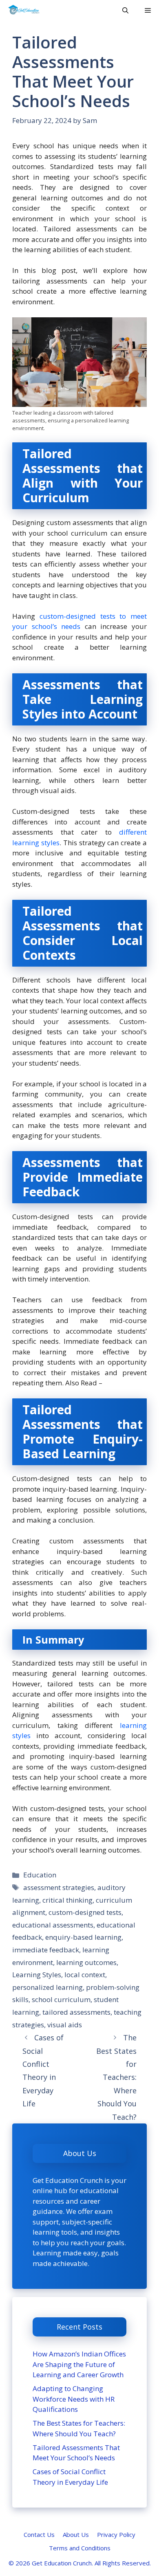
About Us (76, 2534)
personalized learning (47, 1987)
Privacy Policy (116, 2534)
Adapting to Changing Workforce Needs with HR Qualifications (74, 2399)
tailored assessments (76, 2012)
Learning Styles (37, 1975)
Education (40, 1875)
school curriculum (61, 1999)
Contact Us (39, 2534)
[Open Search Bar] (125, 10)
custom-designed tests (85, 1912)
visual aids (65, 2025)
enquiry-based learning (83, 1937)
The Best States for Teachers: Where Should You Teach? (116, 2077)
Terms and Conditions (80, 2548)
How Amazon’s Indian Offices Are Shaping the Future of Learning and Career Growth (79, 2364)
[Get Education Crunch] (24, 10)
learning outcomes (86, 1962)
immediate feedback (46, 1950)
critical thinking (67, 1900)
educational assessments (53, 1925)
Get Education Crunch (62, 2563)
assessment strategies (59, 1887)
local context (85, 1975)
